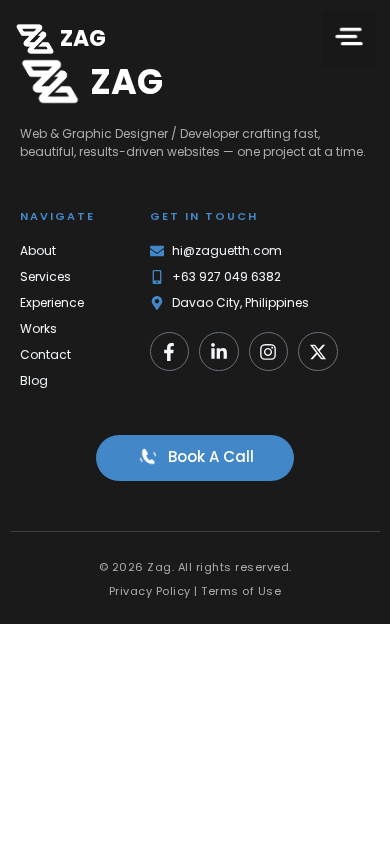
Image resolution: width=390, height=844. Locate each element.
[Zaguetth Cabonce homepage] (35, 39)
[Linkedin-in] (219, 352)
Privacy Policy (150, 591)
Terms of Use (241, 591)
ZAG (83, 38)
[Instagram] (269, 352)
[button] (348, 39)
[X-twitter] (318, 352)
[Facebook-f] (170, 352)
